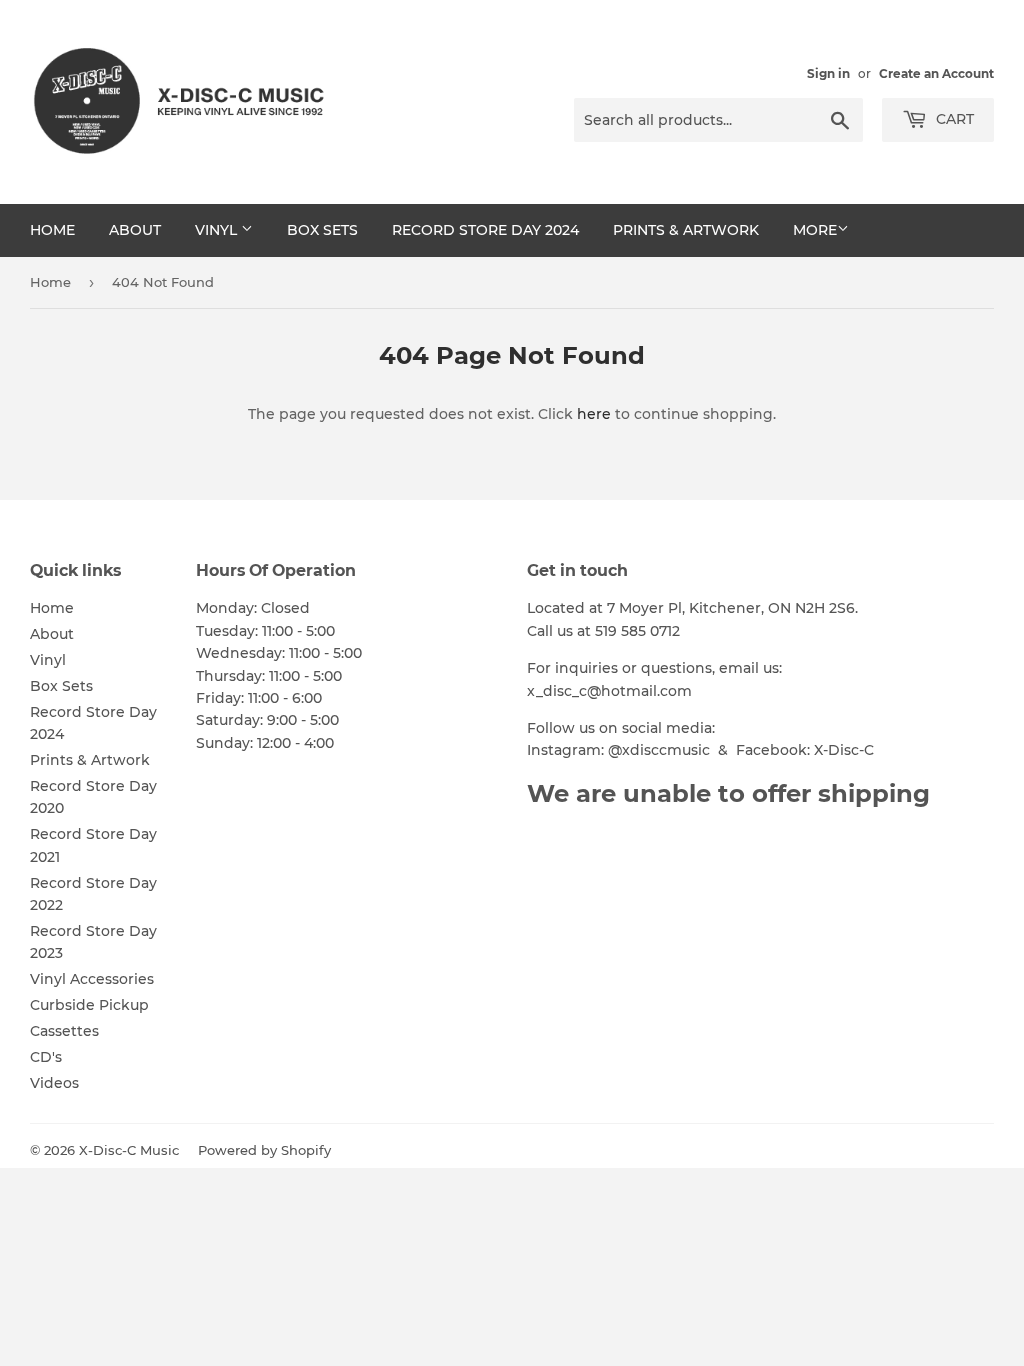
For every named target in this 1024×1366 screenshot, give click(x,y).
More (815, 230)
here (594, 414)
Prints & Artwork (686, 230)
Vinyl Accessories (92, 979)
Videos (54, 1083)
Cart (953, 119)
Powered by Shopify (264, 1150)
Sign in (828, 73)
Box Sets (322, 230)
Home (52, 230)
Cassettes (64, 1031)
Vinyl (218, 230)
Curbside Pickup (89, 1005)
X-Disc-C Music (129, 1150)
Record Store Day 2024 (485, 230)
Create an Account (936, 73)
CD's (46, 1057)
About (135, 230)
